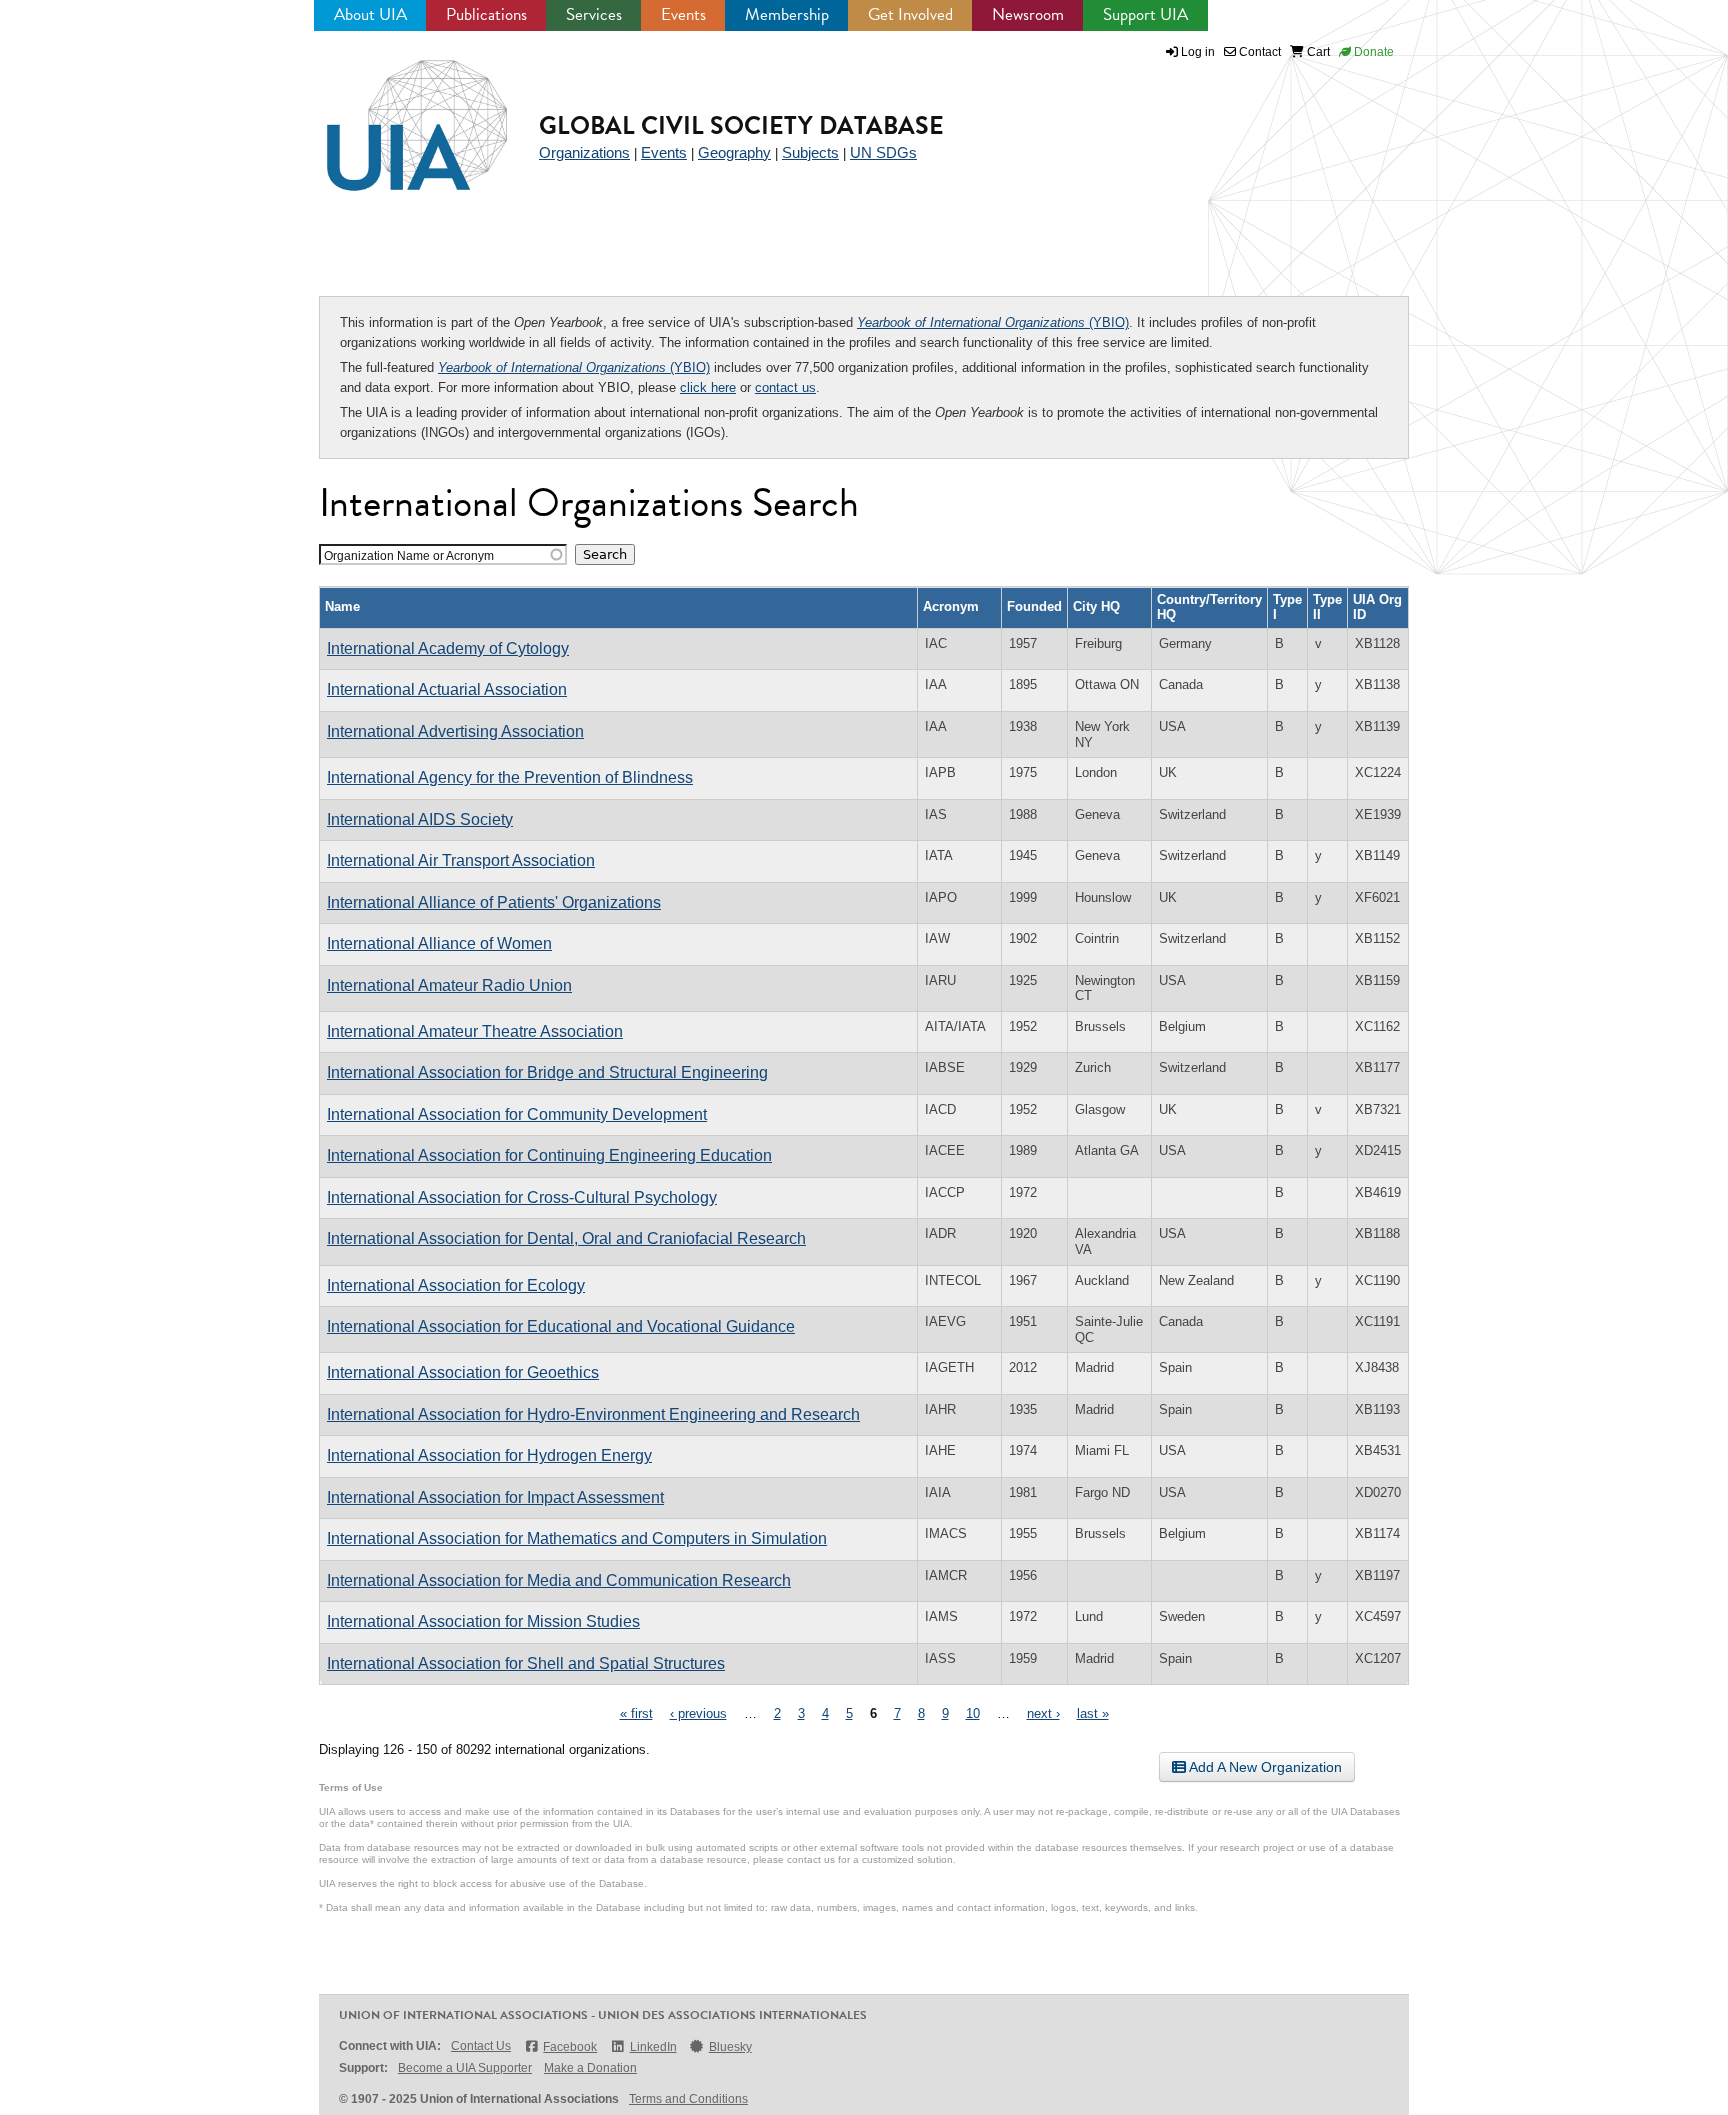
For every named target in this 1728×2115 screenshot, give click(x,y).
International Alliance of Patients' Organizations (494, 902)
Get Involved (910, 14)
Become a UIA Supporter (465, 2068)
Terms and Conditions (688, 2099)
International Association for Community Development (517, 1114)
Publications (486, 14)
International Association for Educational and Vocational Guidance (561, 1326)
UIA (394, 114)
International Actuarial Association (447, 689)
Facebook (570, 2047)
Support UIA (1145, 14)
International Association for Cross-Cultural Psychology (522, 1197)
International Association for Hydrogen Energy (489, 1455)
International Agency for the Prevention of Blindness (510, 777)
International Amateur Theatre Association (475, 1031)
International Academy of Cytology (448, 648)
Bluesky (730, 2047)
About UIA (370, 14)
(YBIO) (993, 322)
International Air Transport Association (461, 860)
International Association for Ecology (456, 1285)
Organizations (584, 152)
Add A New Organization (1264, 1767)
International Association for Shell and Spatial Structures (526, 1663)
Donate (1372, 52)
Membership (787, 14)
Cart (1317, 52)
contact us (785, 387)
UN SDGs (883, 152)
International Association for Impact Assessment (495, 1497)
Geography (734, 152)
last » (1093, 1713)
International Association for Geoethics (463, 1372)
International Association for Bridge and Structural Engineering (547, 1072)
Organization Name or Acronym (409, 555)
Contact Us (481, 2046)
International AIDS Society (420, 819)
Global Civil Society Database (741, 125)
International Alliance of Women (439, 943)
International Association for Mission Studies (483, 1621)
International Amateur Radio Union (449, 985)
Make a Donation (590, 2068)
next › (1043, 1713)
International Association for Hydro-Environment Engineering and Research (593, 1414)
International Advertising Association (455, 731)
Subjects (810, 152)
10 (973, 1713)
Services (594, 14)
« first (636, 1713)
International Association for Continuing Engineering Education (549, 1155)
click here (708, 387)
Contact (1258, 52)
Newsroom (1028, 14)
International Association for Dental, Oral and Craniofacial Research (566, 1238)
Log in (1198, 52)
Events (683, 14)
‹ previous (698, 1713)
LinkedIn (653, 2047)
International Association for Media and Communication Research (559, 1580)
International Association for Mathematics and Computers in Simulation (577, 1538)
